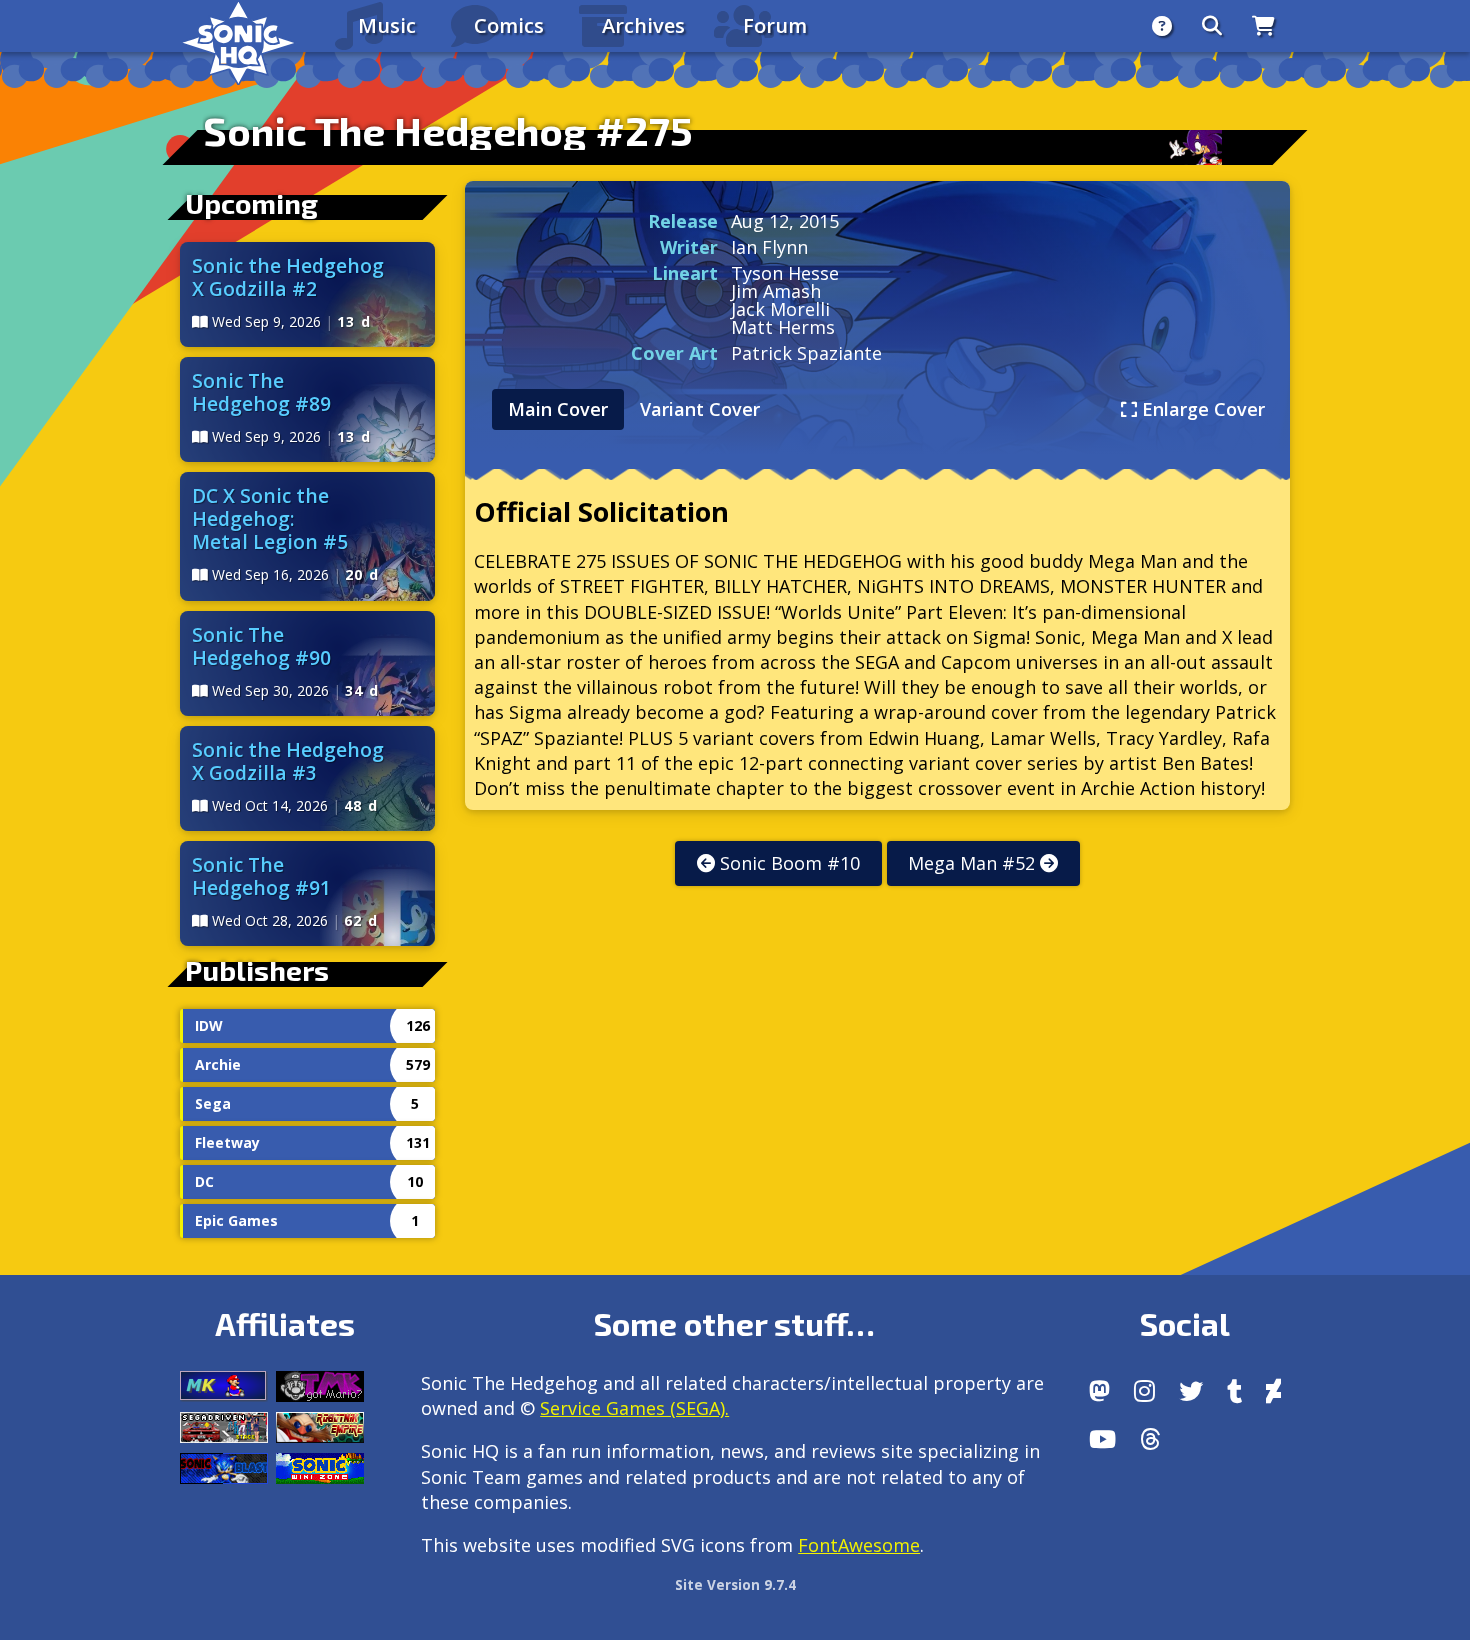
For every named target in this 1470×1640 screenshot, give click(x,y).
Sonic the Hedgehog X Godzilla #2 (288, 277)
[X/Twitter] (1191, 1391)
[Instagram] (1144, 1391)
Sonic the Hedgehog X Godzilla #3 (288, 761)
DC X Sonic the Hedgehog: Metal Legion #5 (270, 518)
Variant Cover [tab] (700, 409)
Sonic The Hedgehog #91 (261, 876)
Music (387, 25)
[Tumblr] (1234, 1391)
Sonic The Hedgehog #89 (261, 392)
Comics (509, 25)
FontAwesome (859, 1545)
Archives (643, 25)
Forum (775, 25)
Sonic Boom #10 (787, 863)
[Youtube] (1102, 1439)
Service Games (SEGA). (634, 1408)
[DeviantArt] (1273, 1391)
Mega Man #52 (974, 863)
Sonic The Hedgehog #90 (261, 646)
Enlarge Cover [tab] (1201, 409)
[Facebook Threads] (1150, 1439)
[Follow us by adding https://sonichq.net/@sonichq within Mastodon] (1099, 1391)
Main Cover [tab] (558, 409)
